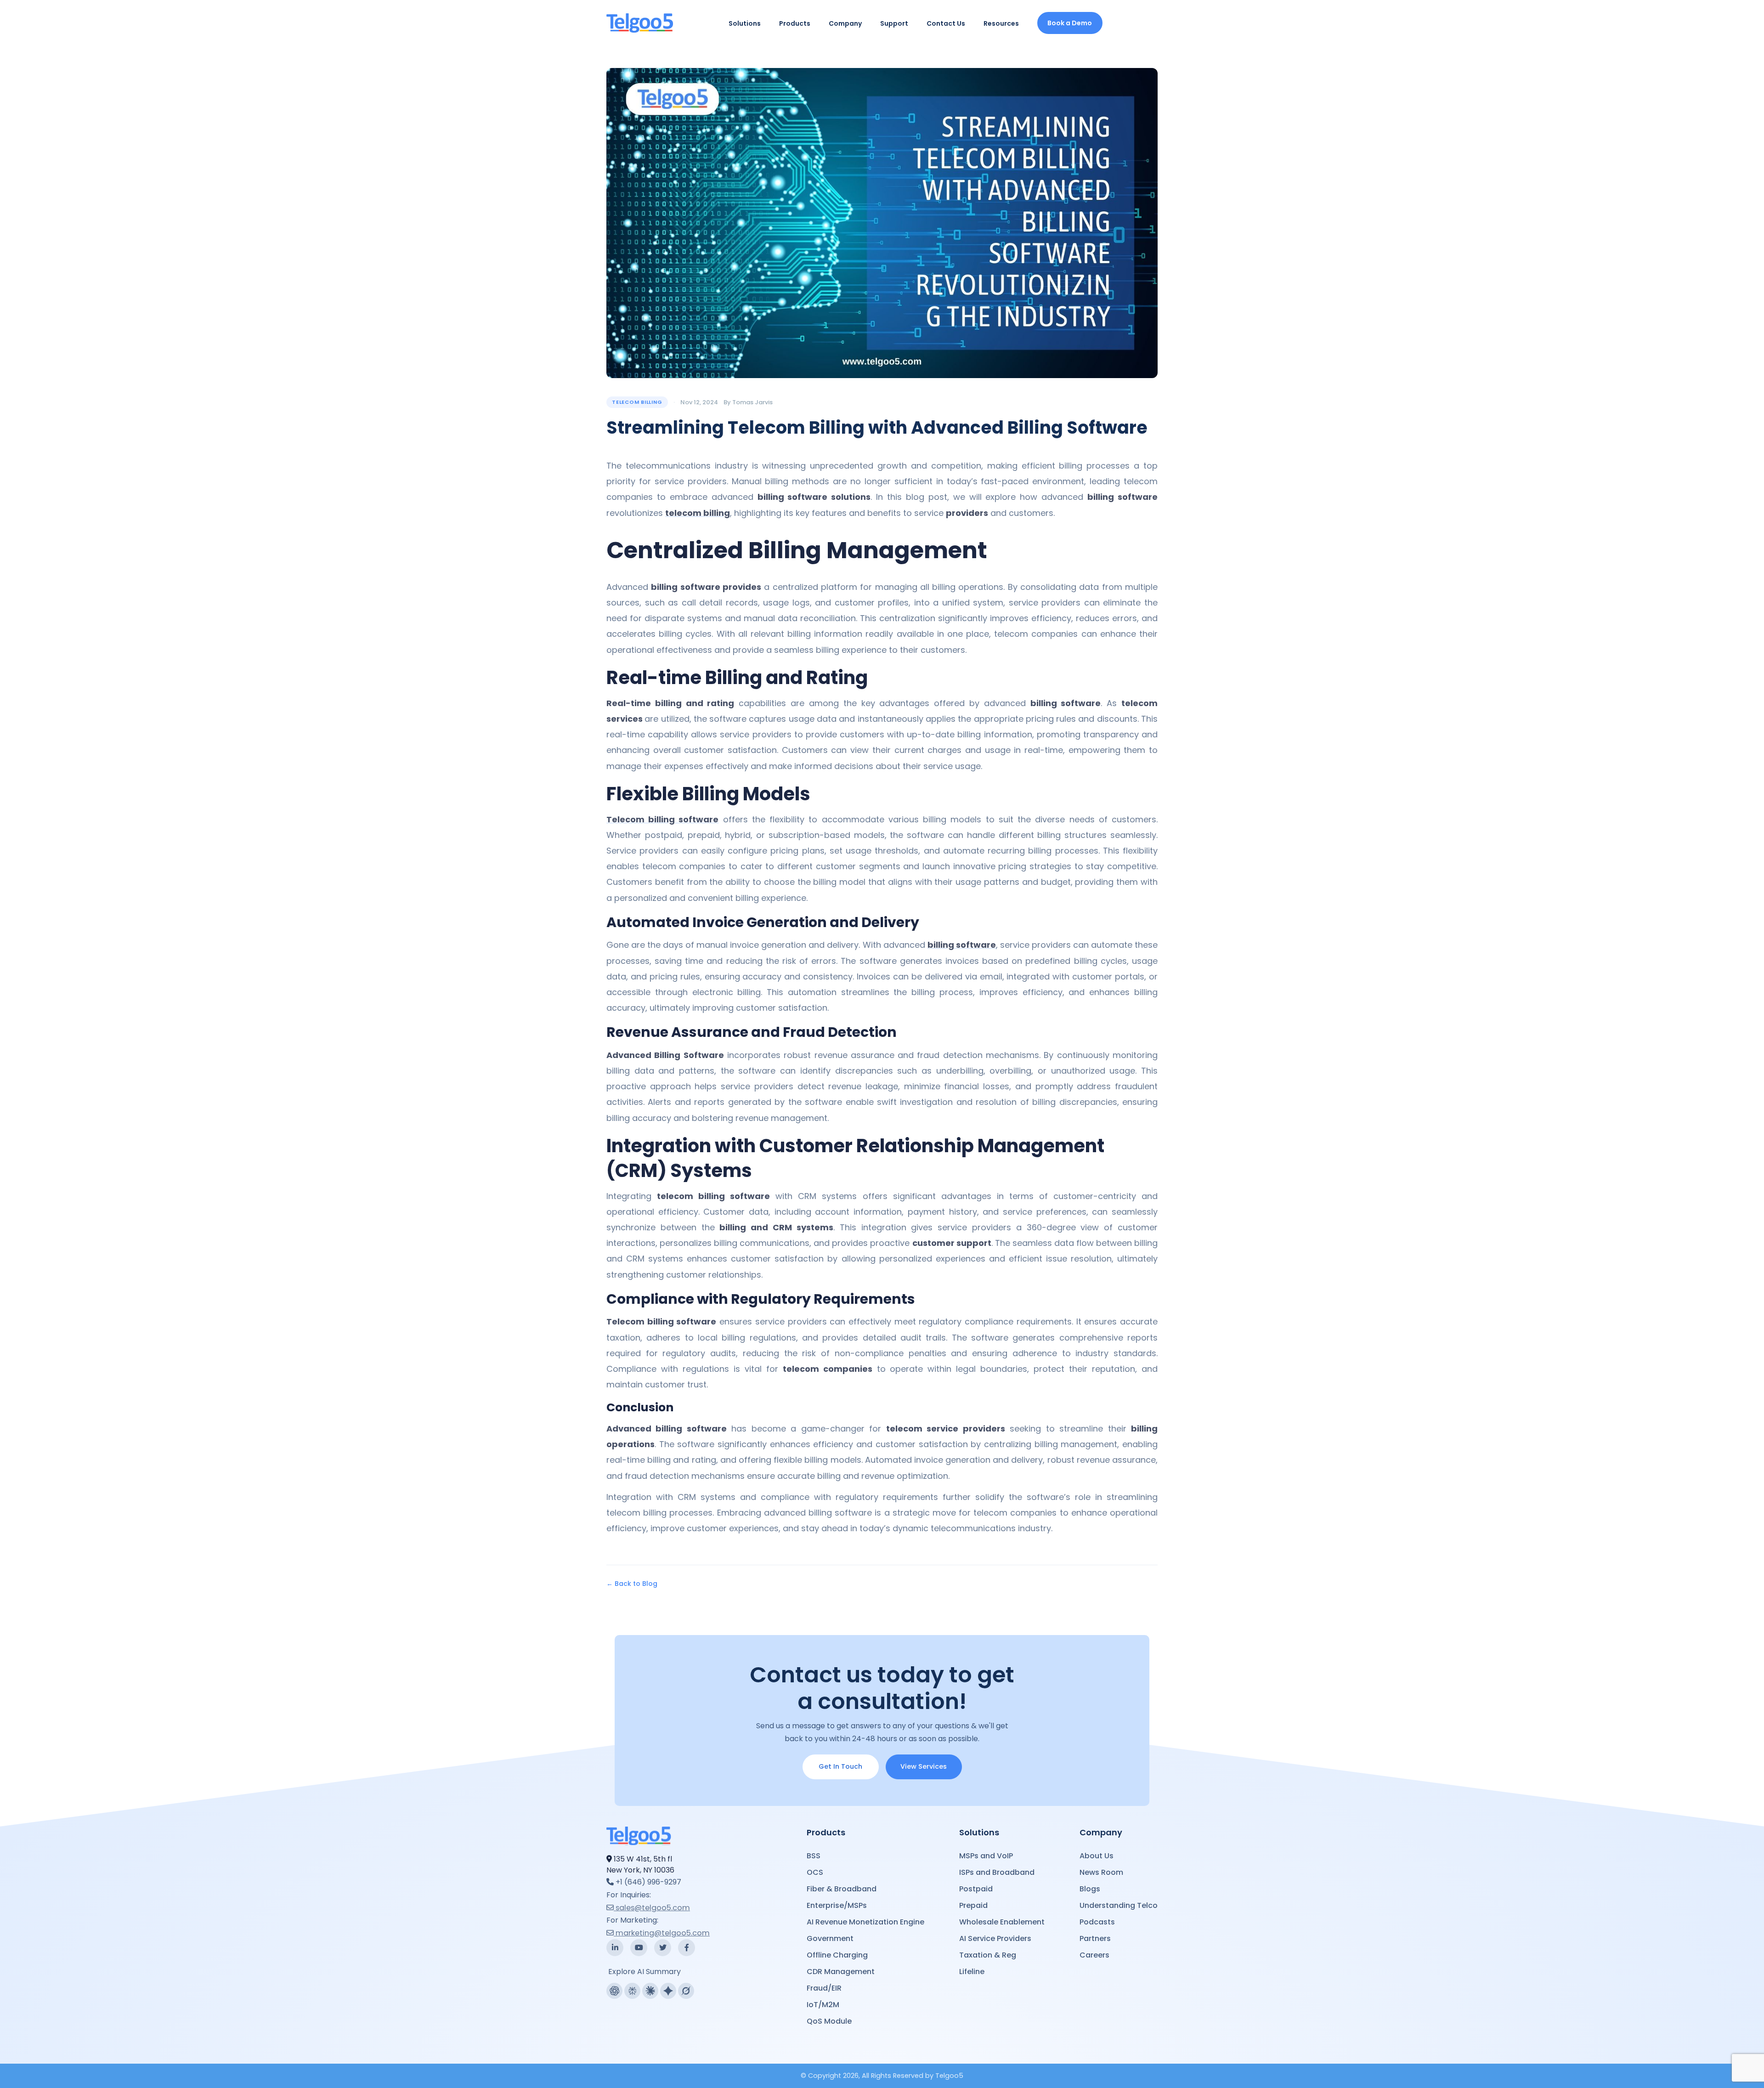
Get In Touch (840, 1766)
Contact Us (946, 23)
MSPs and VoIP (986, 1856)
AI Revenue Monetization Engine (865, 1922)
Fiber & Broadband (842, 1889)
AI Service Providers (995, 1938)
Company (845, 23)
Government (830, 1938)
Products (795, 23)
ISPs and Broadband (997, 1872)
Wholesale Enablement (1002, 1922)
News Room (1101, 1872)
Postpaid (976, 1889)
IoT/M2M (823, 2005)
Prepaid (973, 1905)
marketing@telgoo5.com (663, 1933)
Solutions (745, 23)
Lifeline (972, 1972)
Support (894, 23)
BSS (814, 1856)
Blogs (1090, 1889)
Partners (1095, 1938)
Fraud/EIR (824, 1988)
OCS (815, 1872)
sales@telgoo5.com (653, 1908)
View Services (924, 1766)
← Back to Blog (632, 1584)
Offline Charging (837, 1955)
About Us (1097, 1856)
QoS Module (829, 2021)
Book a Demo (1070, 23)
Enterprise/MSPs (837, 1905)
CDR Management (841, 1972)
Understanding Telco (1119, 1905)
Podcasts (1097, 1922)
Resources (1001, 23)
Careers (1094, 1955)
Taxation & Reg (988, 1955)
